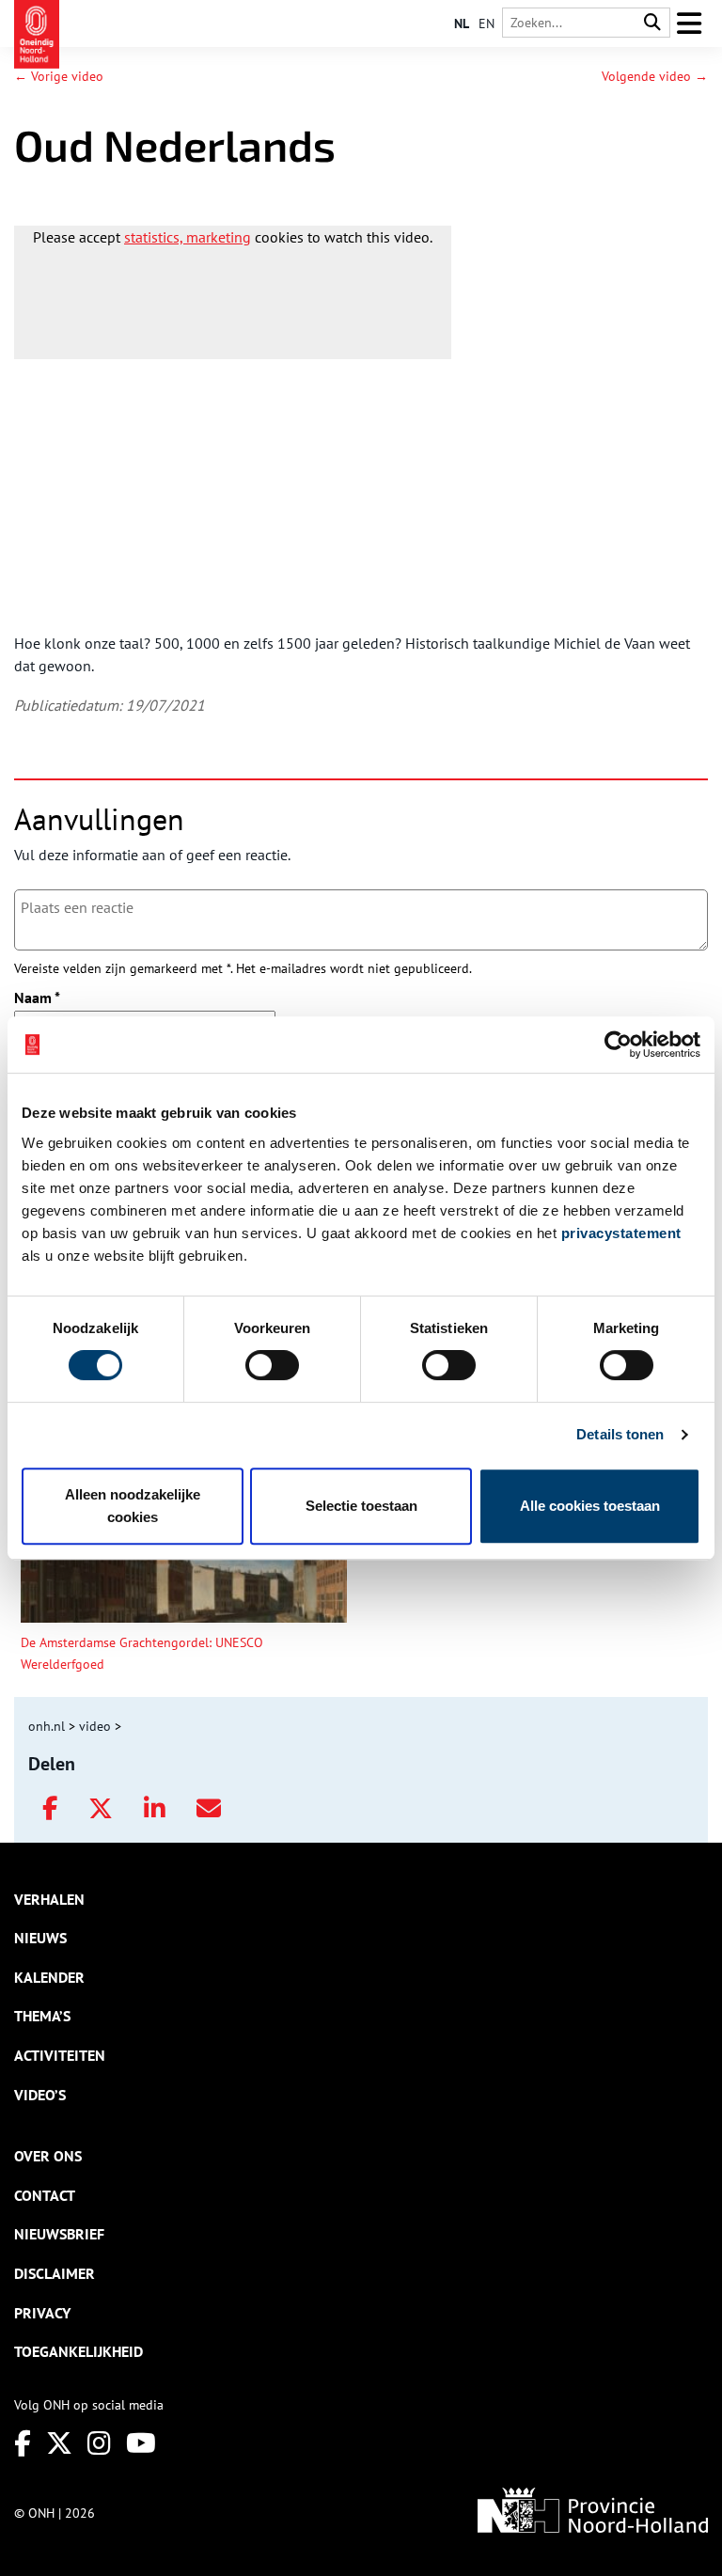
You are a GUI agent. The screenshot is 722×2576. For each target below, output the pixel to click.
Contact (45, 2195)
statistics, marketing (188, 237)
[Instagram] (99, 2443)
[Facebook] (23, 2443)
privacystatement (621, 1233)
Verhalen (49, 1899)
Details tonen (620, 1434)
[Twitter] (59, 2443)
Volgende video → (655, 76)
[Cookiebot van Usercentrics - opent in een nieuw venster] (618, 1045)
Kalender (49, 1977)
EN (487, 24)
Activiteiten (60, 2055)
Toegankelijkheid (78, 2351)
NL (462, 24)
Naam (37, 997)
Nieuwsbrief (59, 2234)
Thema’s (42, 2016)
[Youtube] (141, 2443)
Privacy (42, 2313)
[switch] (272, 1365)
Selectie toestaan (361, 1506)
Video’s (40, 2095)
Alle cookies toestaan (590, 1506)
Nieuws (40, 1938)
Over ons (48, 2156)
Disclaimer (55, 2273)
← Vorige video (59, 76)
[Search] (652, 23)
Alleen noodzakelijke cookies (133, 1506)
